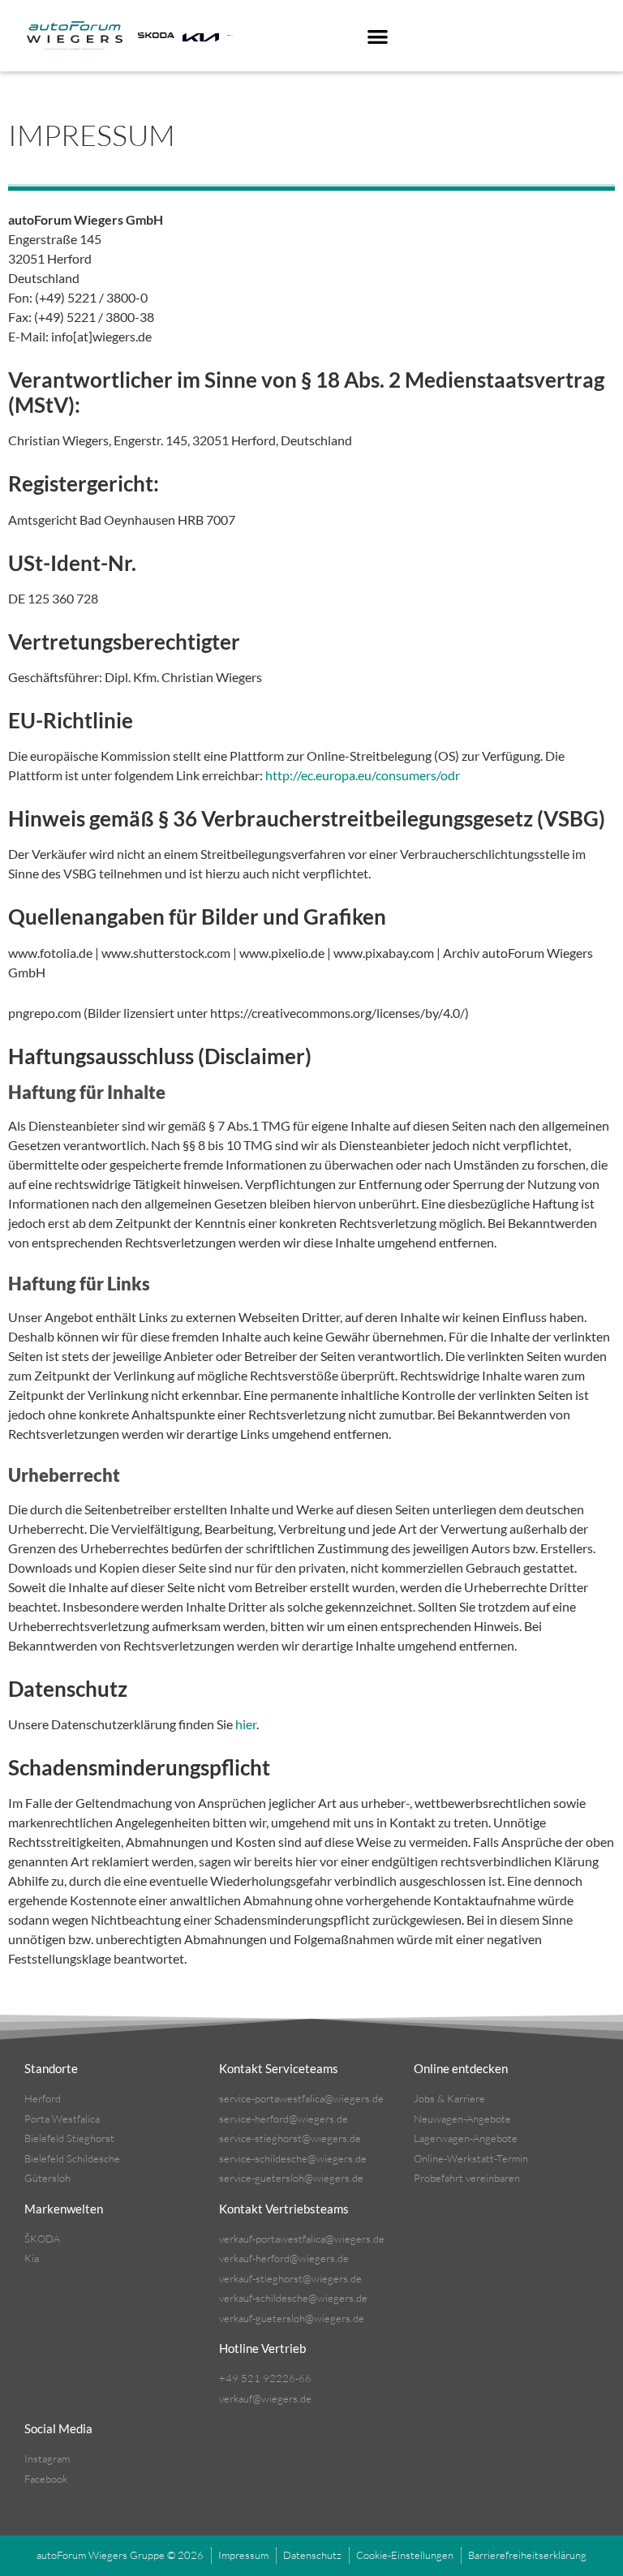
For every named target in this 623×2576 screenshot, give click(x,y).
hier (246, 1724)
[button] (378, 36)
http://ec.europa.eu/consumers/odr (363, 775)
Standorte (51, 2068)
